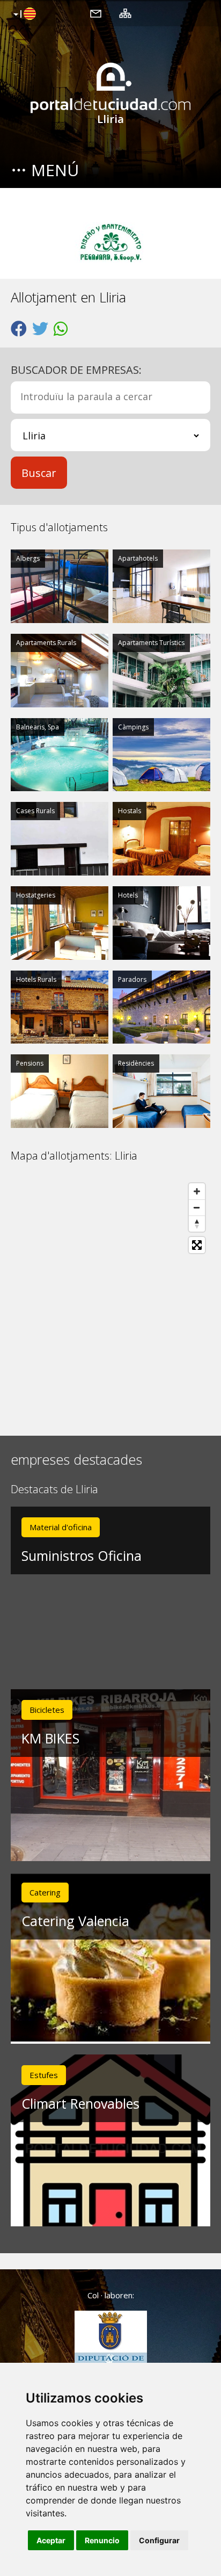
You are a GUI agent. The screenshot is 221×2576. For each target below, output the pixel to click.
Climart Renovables (80, 2103)
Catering (45, 1892)
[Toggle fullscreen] (197, 1245)
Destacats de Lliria (54, 1490)
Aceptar (51, 2540)
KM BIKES (50, 1738)
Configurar (159, 2540)
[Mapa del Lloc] (125, 13)
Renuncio (102, 2540)
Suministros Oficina (82, 1555)
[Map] (110, 1299)
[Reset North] (197, 1224)
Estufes (44, 2075)
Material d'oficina (61, 1527)
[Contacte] (96, 13)
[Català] (23, 15)
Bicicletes (47, 1710)
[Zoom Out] (197, 1207)
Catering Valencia (75, 1921)
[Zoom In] (197, 1191)
